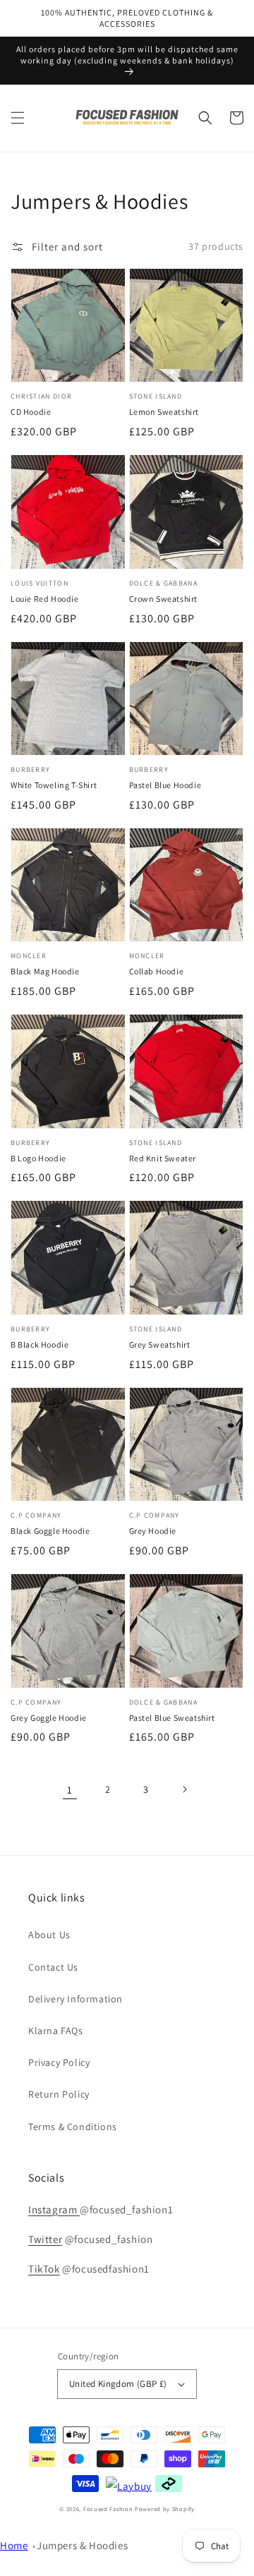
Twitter (45, 2239)
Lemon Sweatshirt (164, 412)
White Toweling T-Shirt (54, 785)
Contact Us (53, 1967)
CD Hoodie (31, 412)
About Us (49, 1935)
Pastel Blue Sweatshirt (172, 1718)
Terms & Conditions (73, 2127)
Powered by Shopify (165, 2509)
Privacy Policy (59, 2062)
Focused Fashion (108, 2509)
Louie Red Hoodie (45, 599)
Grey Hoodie (153, 1531)
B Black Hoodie (40, 1344)
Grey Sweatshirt (160, 1344)
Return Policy (59, 2094)
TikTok (44, 2269)
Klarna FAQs (56, 2031)
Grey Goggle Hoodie (49, 1718)
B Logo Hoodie (38, 1158)
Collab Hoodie (157, 971)
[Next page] (184, 1789)
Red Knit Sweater (163, 1158)
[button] (18, 118)
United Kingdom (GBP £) (118, 2384)
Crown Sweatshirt (164, 599)
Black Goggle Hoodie (50, 1531)
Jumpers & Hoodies (82, 2545)
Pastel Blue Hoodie (165, 785)
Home (14, 2545)
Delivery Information (75, 1999)
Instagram (54, 2209)
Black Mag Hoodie (45, 971)
